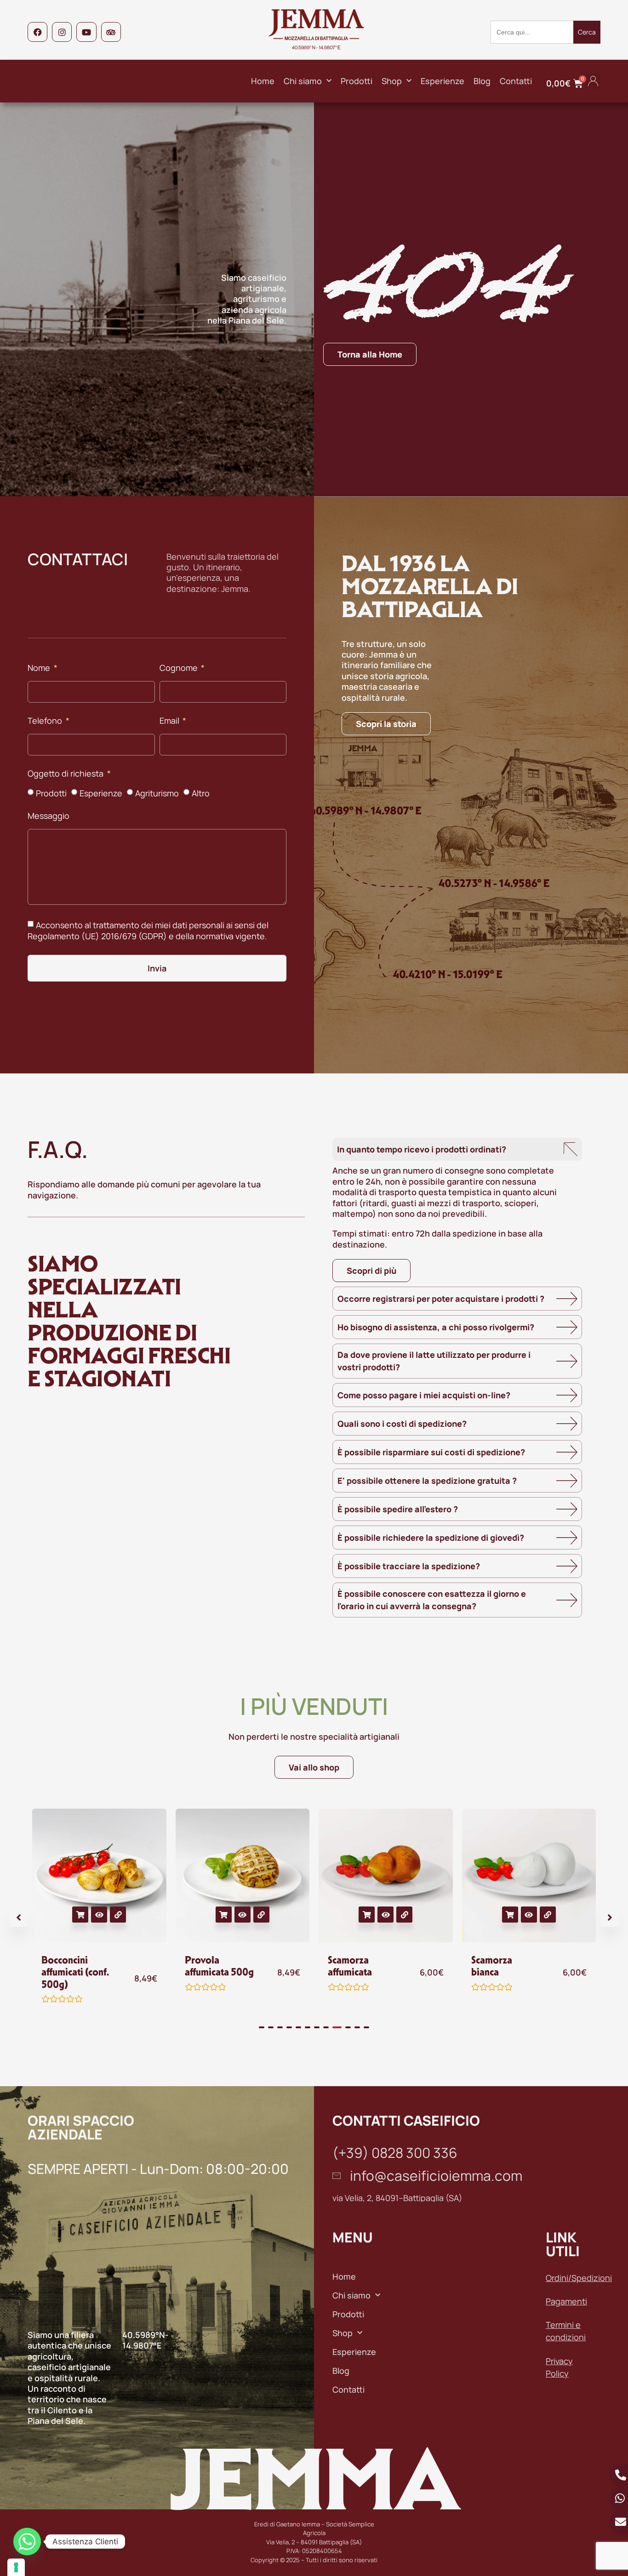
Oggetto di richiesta (66, 774)
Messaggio (49, 816)
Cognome (180, 668)
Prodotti (357, 81)
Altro (201, 793)
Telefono (46, 721)
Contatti (516, 81)
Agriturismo (157, 793)
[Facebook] (37, 32)
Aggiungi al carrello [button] (80, 1915)
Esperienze (442, 81)
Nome (40, 668)
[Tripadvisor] (111, 32)
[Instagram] (62, 32)
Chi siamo (303, 81)
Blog (482, 81)
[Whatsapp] (27, 2542)
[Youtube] (86, 32)
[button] (593, 81)
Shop (392, 81)
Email (170, 721)
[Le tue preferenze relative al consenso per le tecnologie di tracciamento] (16, 2567)
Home (263, 81)
